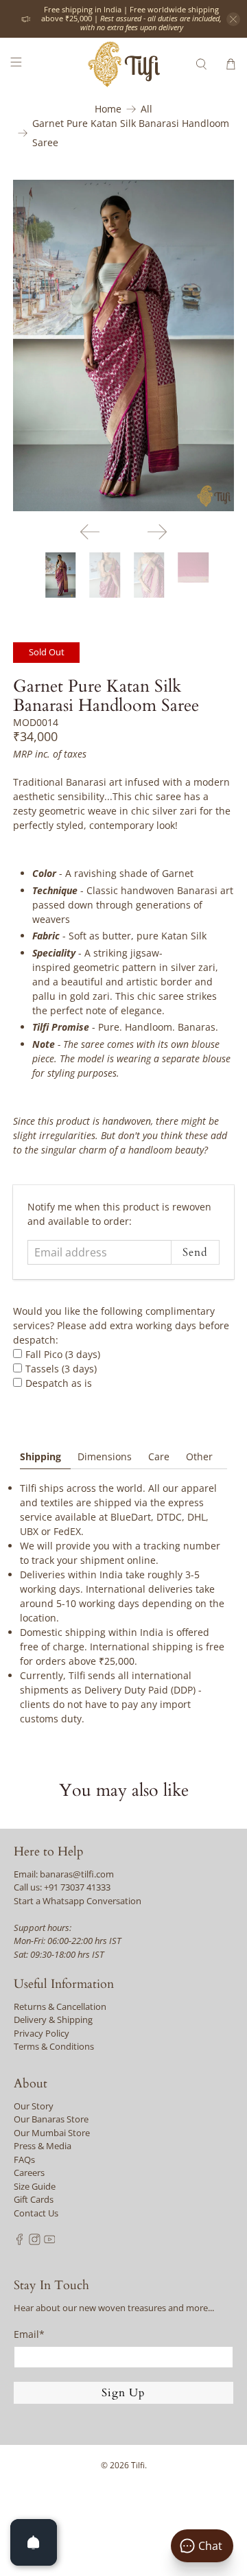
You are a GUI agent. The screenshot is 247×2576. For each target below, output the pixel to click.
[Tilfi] (123, 64)
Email (29, 2334)
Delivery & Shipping (53, 2019)
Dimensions (105, 1456)
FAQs (24, 2159)
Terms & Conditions (54, 2046)
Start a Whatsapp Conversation (78, 1901)
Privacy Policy (42, 2033)
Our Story (34, 2106)
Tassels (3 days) (61, 1369)
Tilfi (138, 2465)
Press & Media (43, 2146)
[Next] (157, 532)
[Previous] (90, 532)
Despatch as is (59, 1383)
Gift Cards (34, 2199)
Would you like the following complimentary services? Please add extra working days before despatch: (121, 1325)
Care (159, 1456)
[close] (233, 19)
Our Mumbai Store (52, 2133)
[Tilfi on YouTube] (50, 2242)
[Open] (34, 2542)
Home (108, 109)
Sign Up (123, 2393)
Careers (29, 2173)
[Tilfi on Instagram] (35, 2242)
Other (199, 1456)
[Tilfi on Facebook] (20, 2242)
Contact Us (36, 2213)
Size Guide (35, 2186)
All (146, 109)
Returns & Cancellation (60, 2006)
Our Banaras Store (51, 2119)
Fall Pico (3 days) (63, 1354)
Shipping (40, 1456)
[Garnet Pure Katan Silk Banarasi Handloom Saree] (123, 346)
